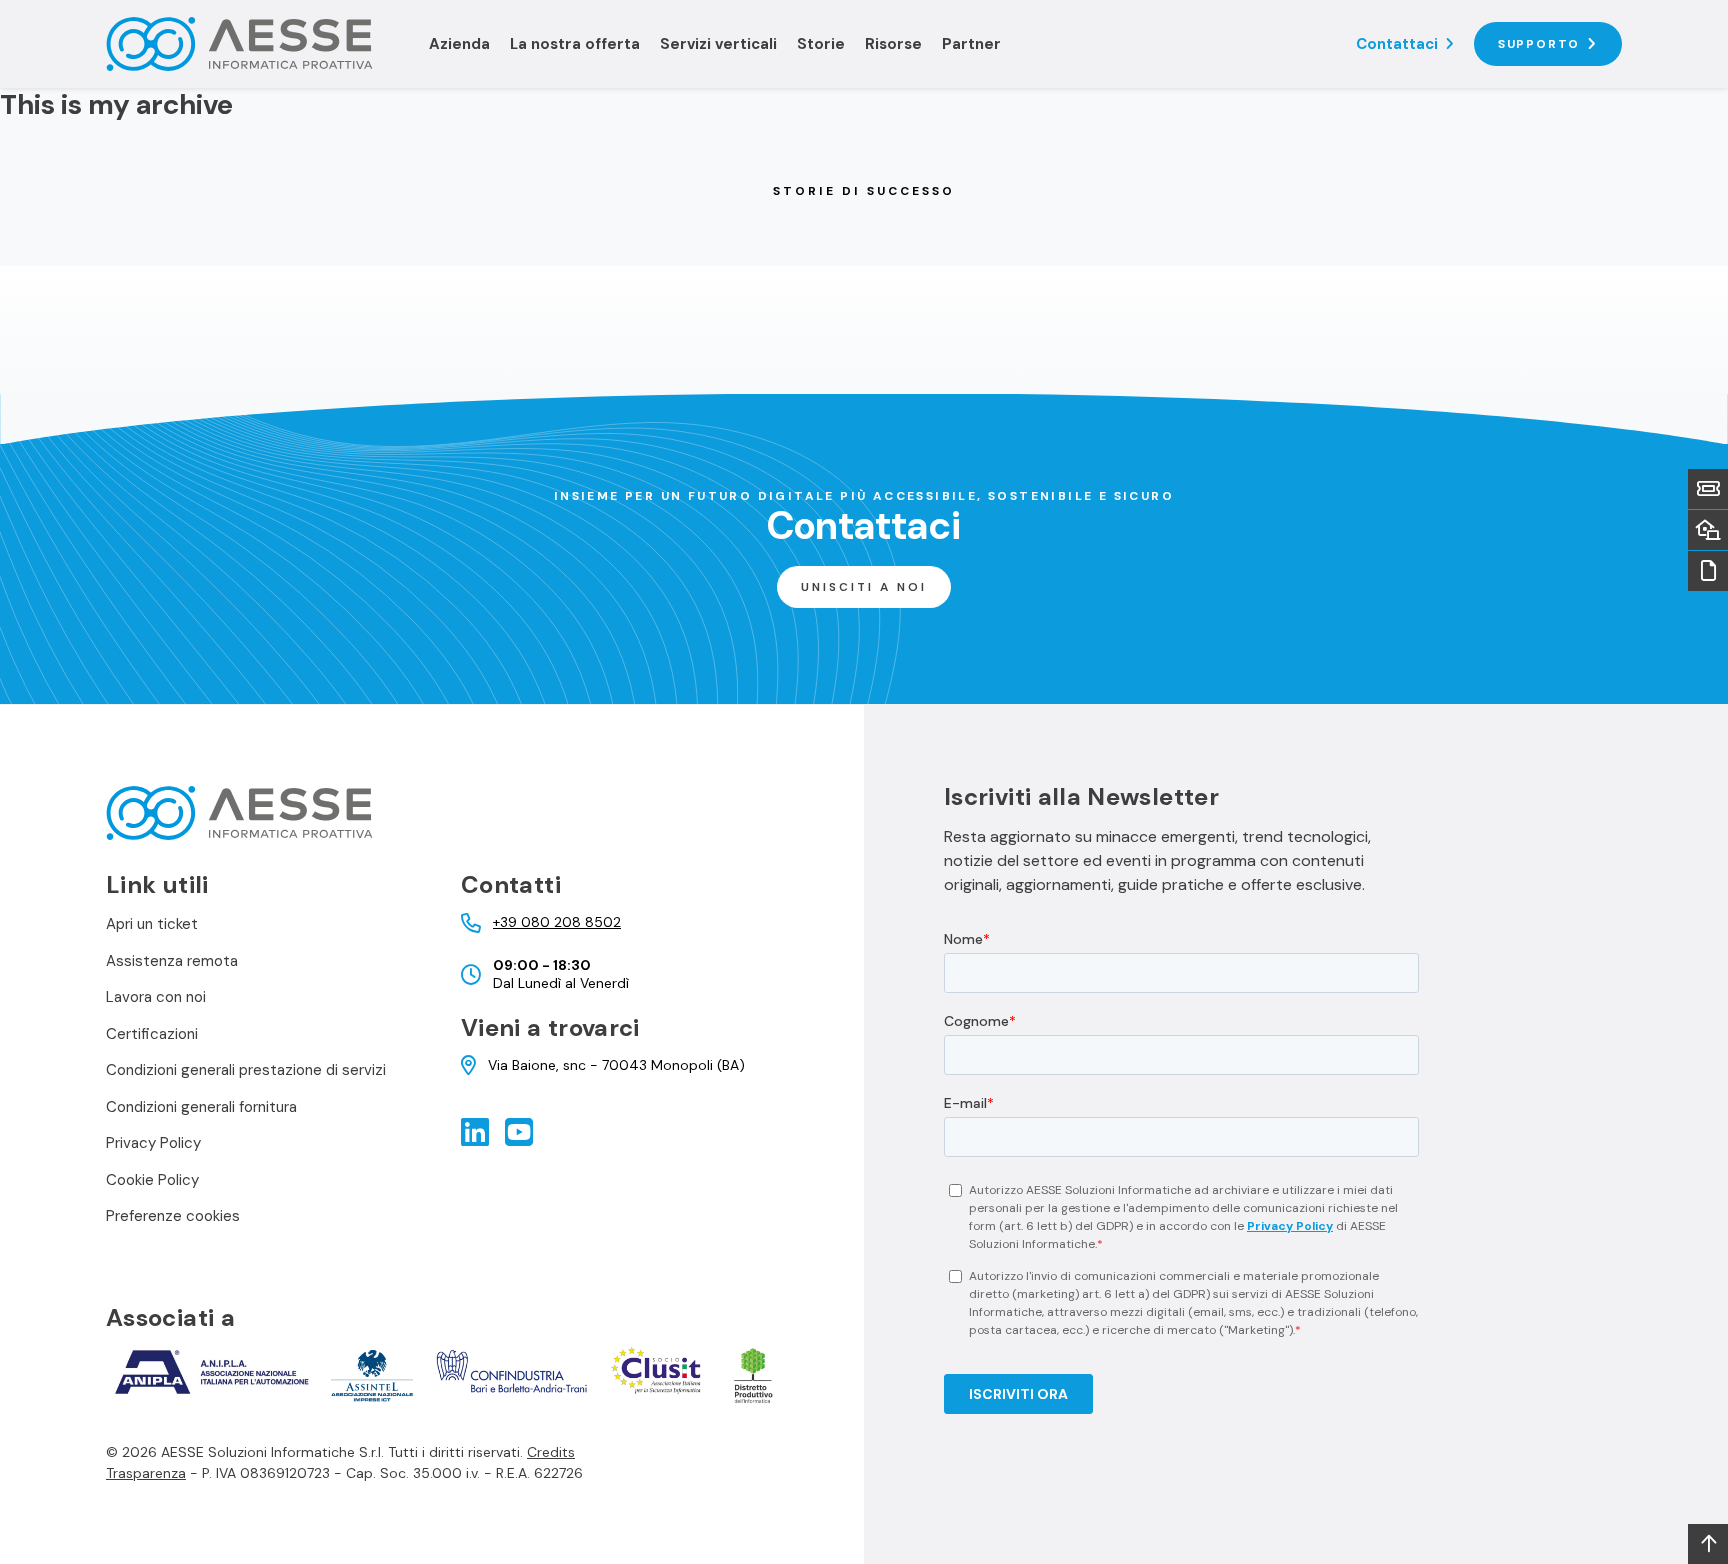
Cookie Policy (152, 1180)
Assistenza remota (172, 961)
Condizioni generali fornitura (201, 1107)
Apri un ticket (152, 924)
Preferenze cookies (173, 1216)
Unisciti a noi (864, 587)
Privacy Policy (153, 1143)
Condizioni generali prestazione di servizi (246, 1070)
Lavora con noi (156, 997)
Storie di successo (864, 191)
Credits (551, 1452)
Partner (971, 44)
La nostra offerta (575, 44)
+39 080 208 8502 (557, 922)
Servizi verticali (718, 44)
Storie (821, 44)
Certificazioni (152, 1034)
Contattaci (1397, 44)
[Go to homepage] (255, 44)
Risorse (893, 44)
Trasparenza (146, 1473)
